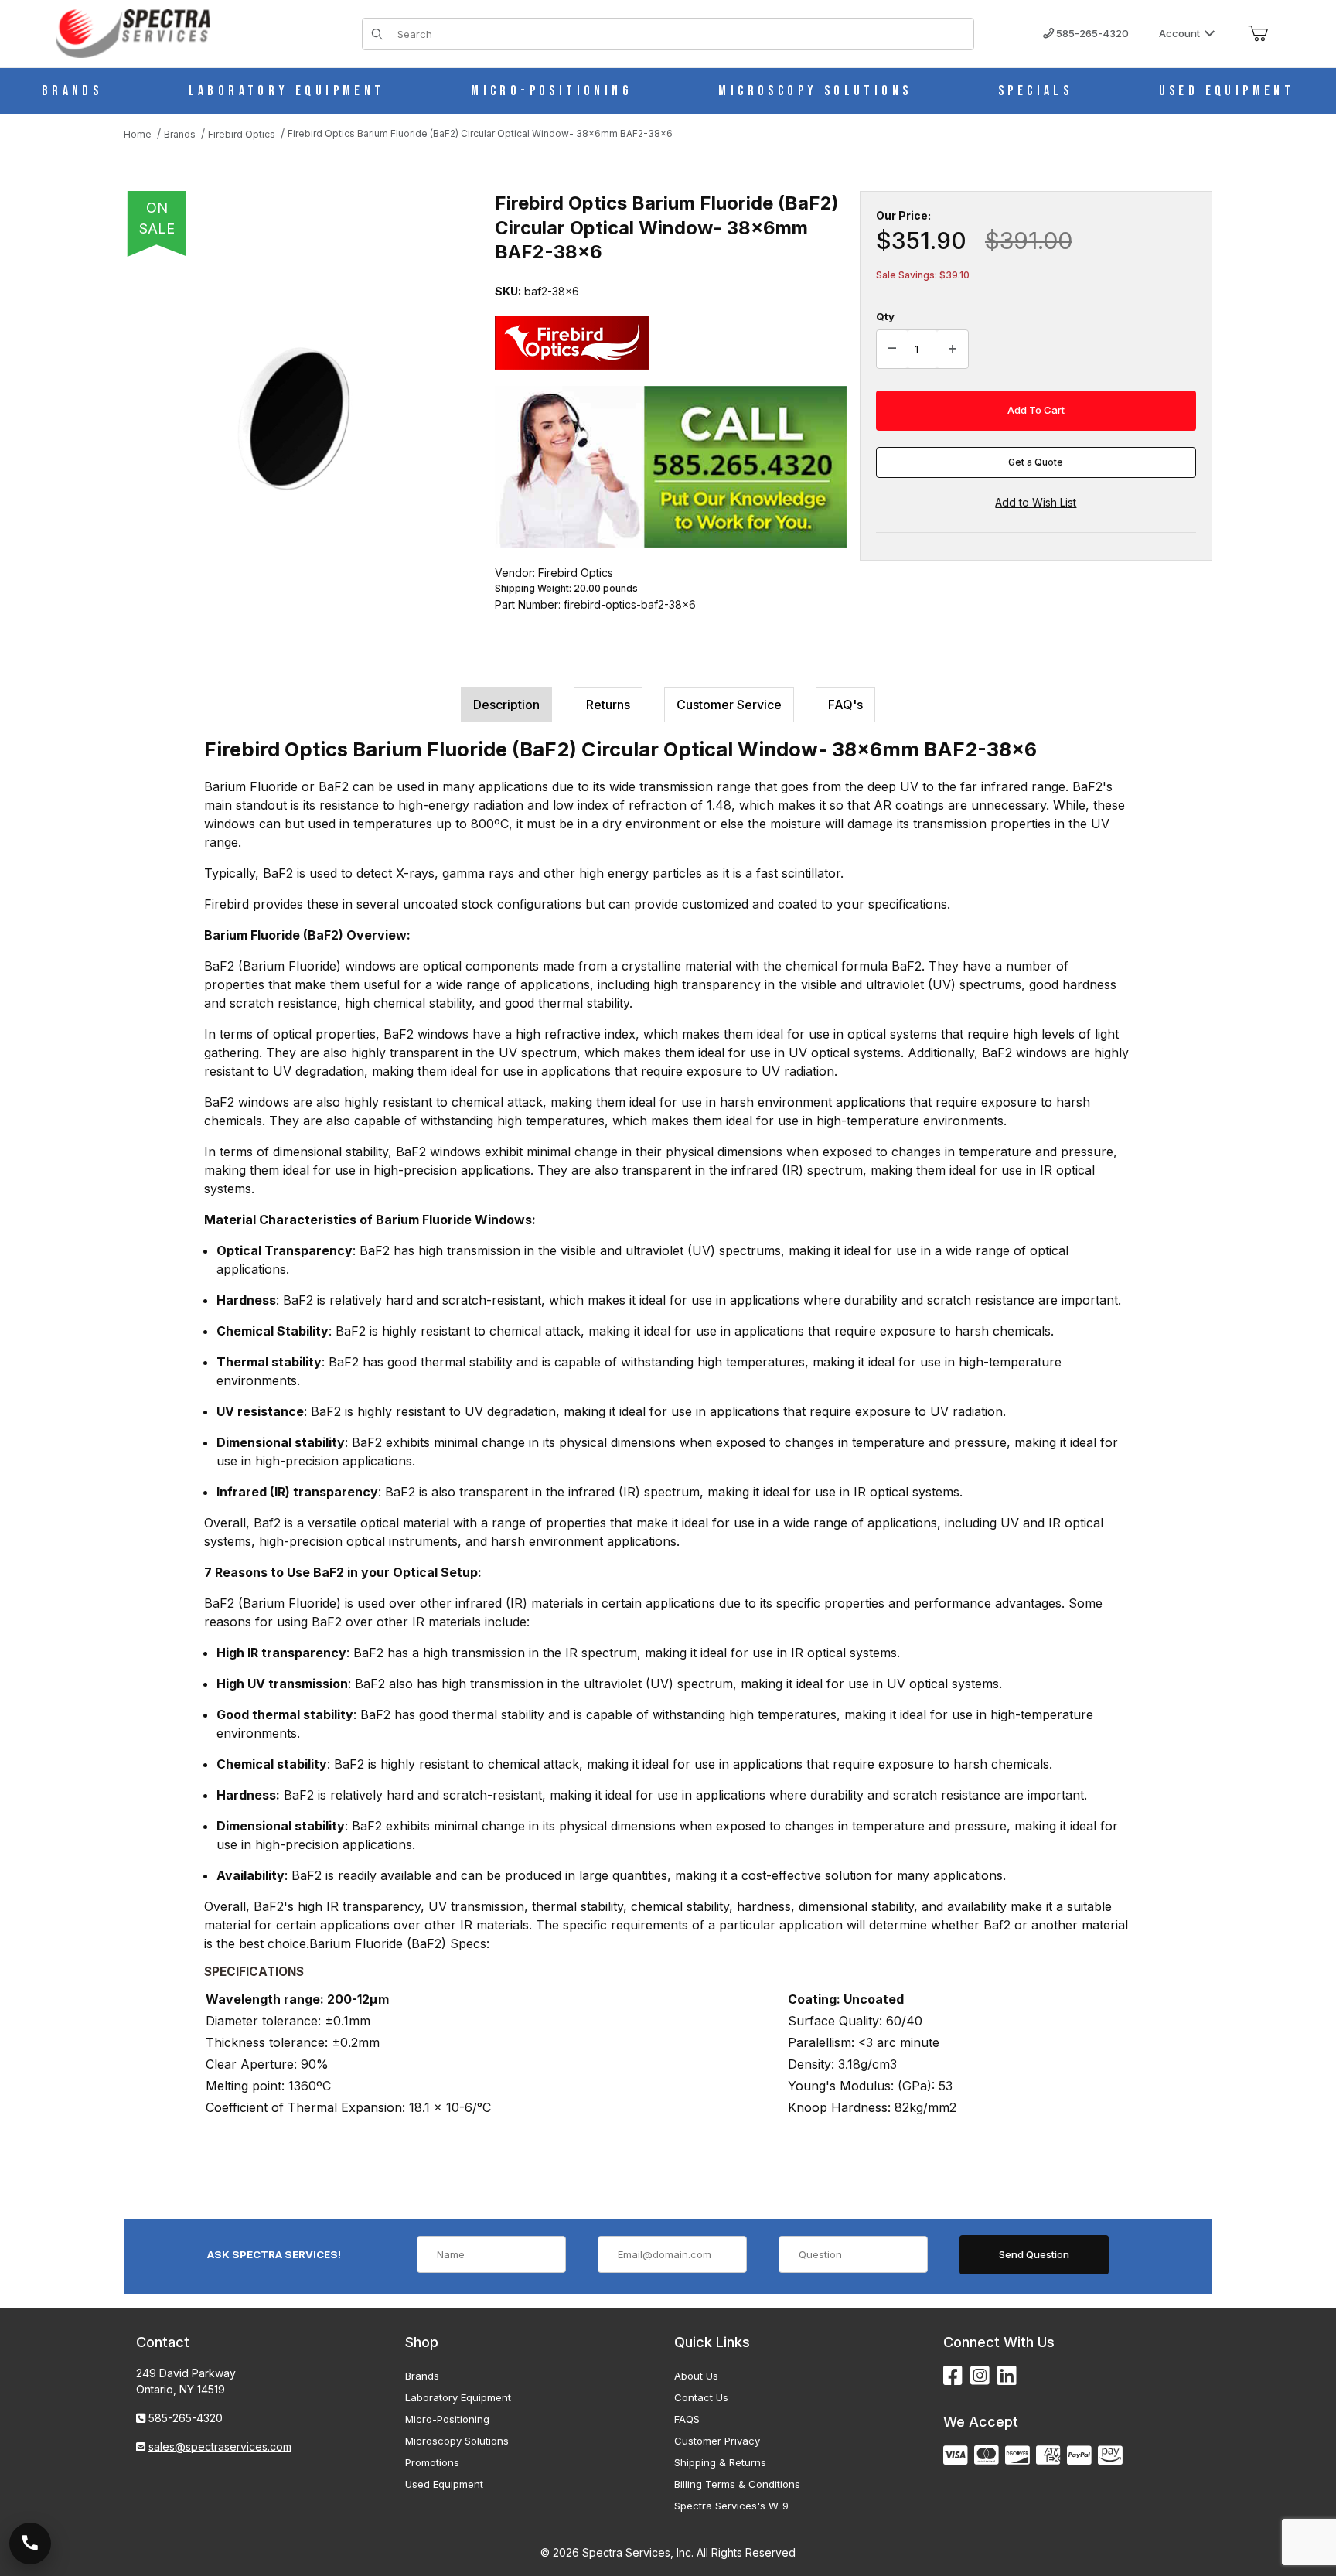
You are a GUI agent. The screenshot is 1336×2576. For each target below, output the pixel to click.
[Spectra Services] (133, 32)
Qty (885, 316)
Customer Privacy (717, 2441)
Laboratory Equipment (458, 2397)
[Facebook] (953, 2376)
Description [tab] (506, 705)
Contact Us (701, 2397)
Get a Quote (1036, 462)
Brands (422, 2376)
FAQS (687, 2419)
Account (1179, 33)
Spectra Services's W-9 (731, 2506)
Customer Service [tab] (729, 705)
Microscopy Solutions (457, 2441)
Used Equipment (444, 2484)
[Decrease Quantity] (892, 350)
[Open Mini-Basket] (1258, 34)
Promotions (432, 2462)
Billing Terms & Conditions (737, 2484)
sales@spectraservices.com (220, 2446)
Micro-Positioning (447, 2419)
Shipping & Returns (720, 2462)
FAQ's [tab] (845, 705)
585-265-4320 (1091, 33)
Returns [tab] (608, 705)
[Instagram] (980, 2376)
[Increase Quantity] (953, 350)
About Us (696, 2376)
